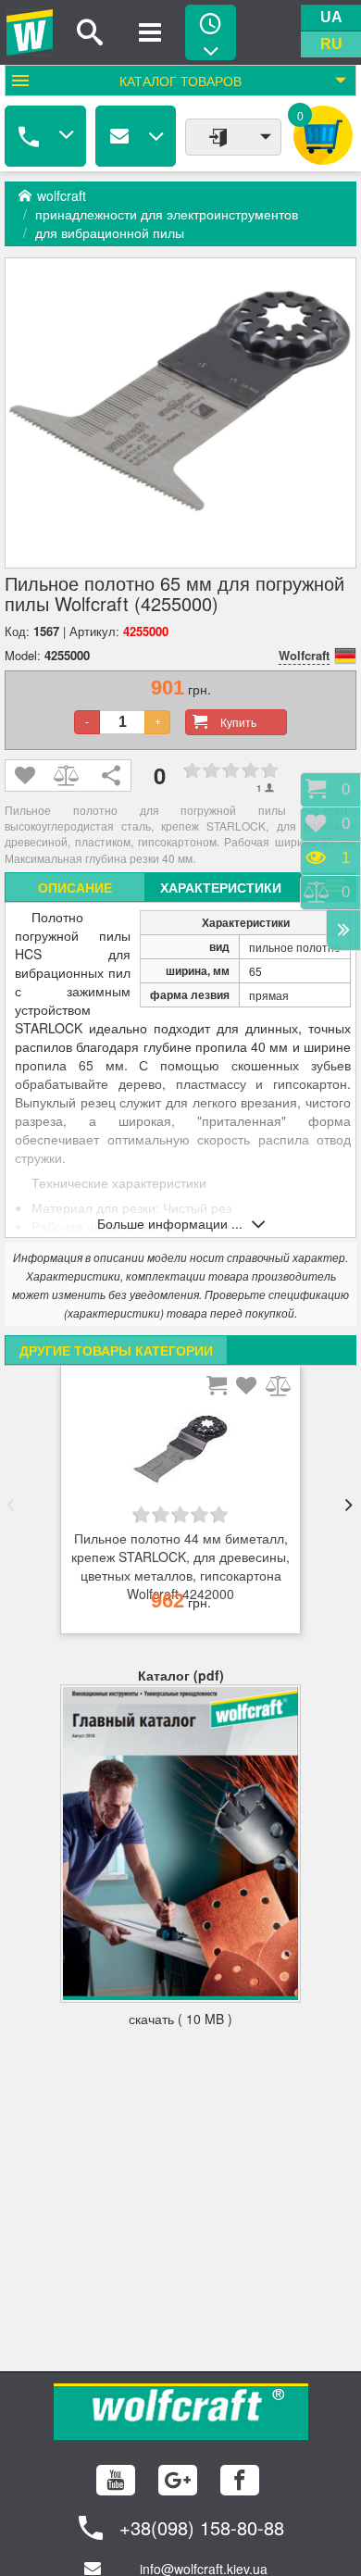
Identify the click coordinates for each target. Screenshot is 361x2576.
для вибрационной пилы (110, 232)
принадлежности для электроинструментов (167, 214)
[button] (10, 1505)
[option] (180, 1505)
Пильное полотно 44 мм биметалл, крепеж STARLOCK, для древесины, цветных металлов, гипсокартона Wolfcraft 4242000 (180, 1557)
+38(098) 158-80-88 (202, 2527)
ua (331, 17)
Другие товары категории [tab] (116, 1350)
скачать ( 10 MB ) (180, 2019)
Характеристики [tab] (221, 887)
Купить (238, 722)
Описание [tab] (75, 887)
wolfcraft (62, 195)
